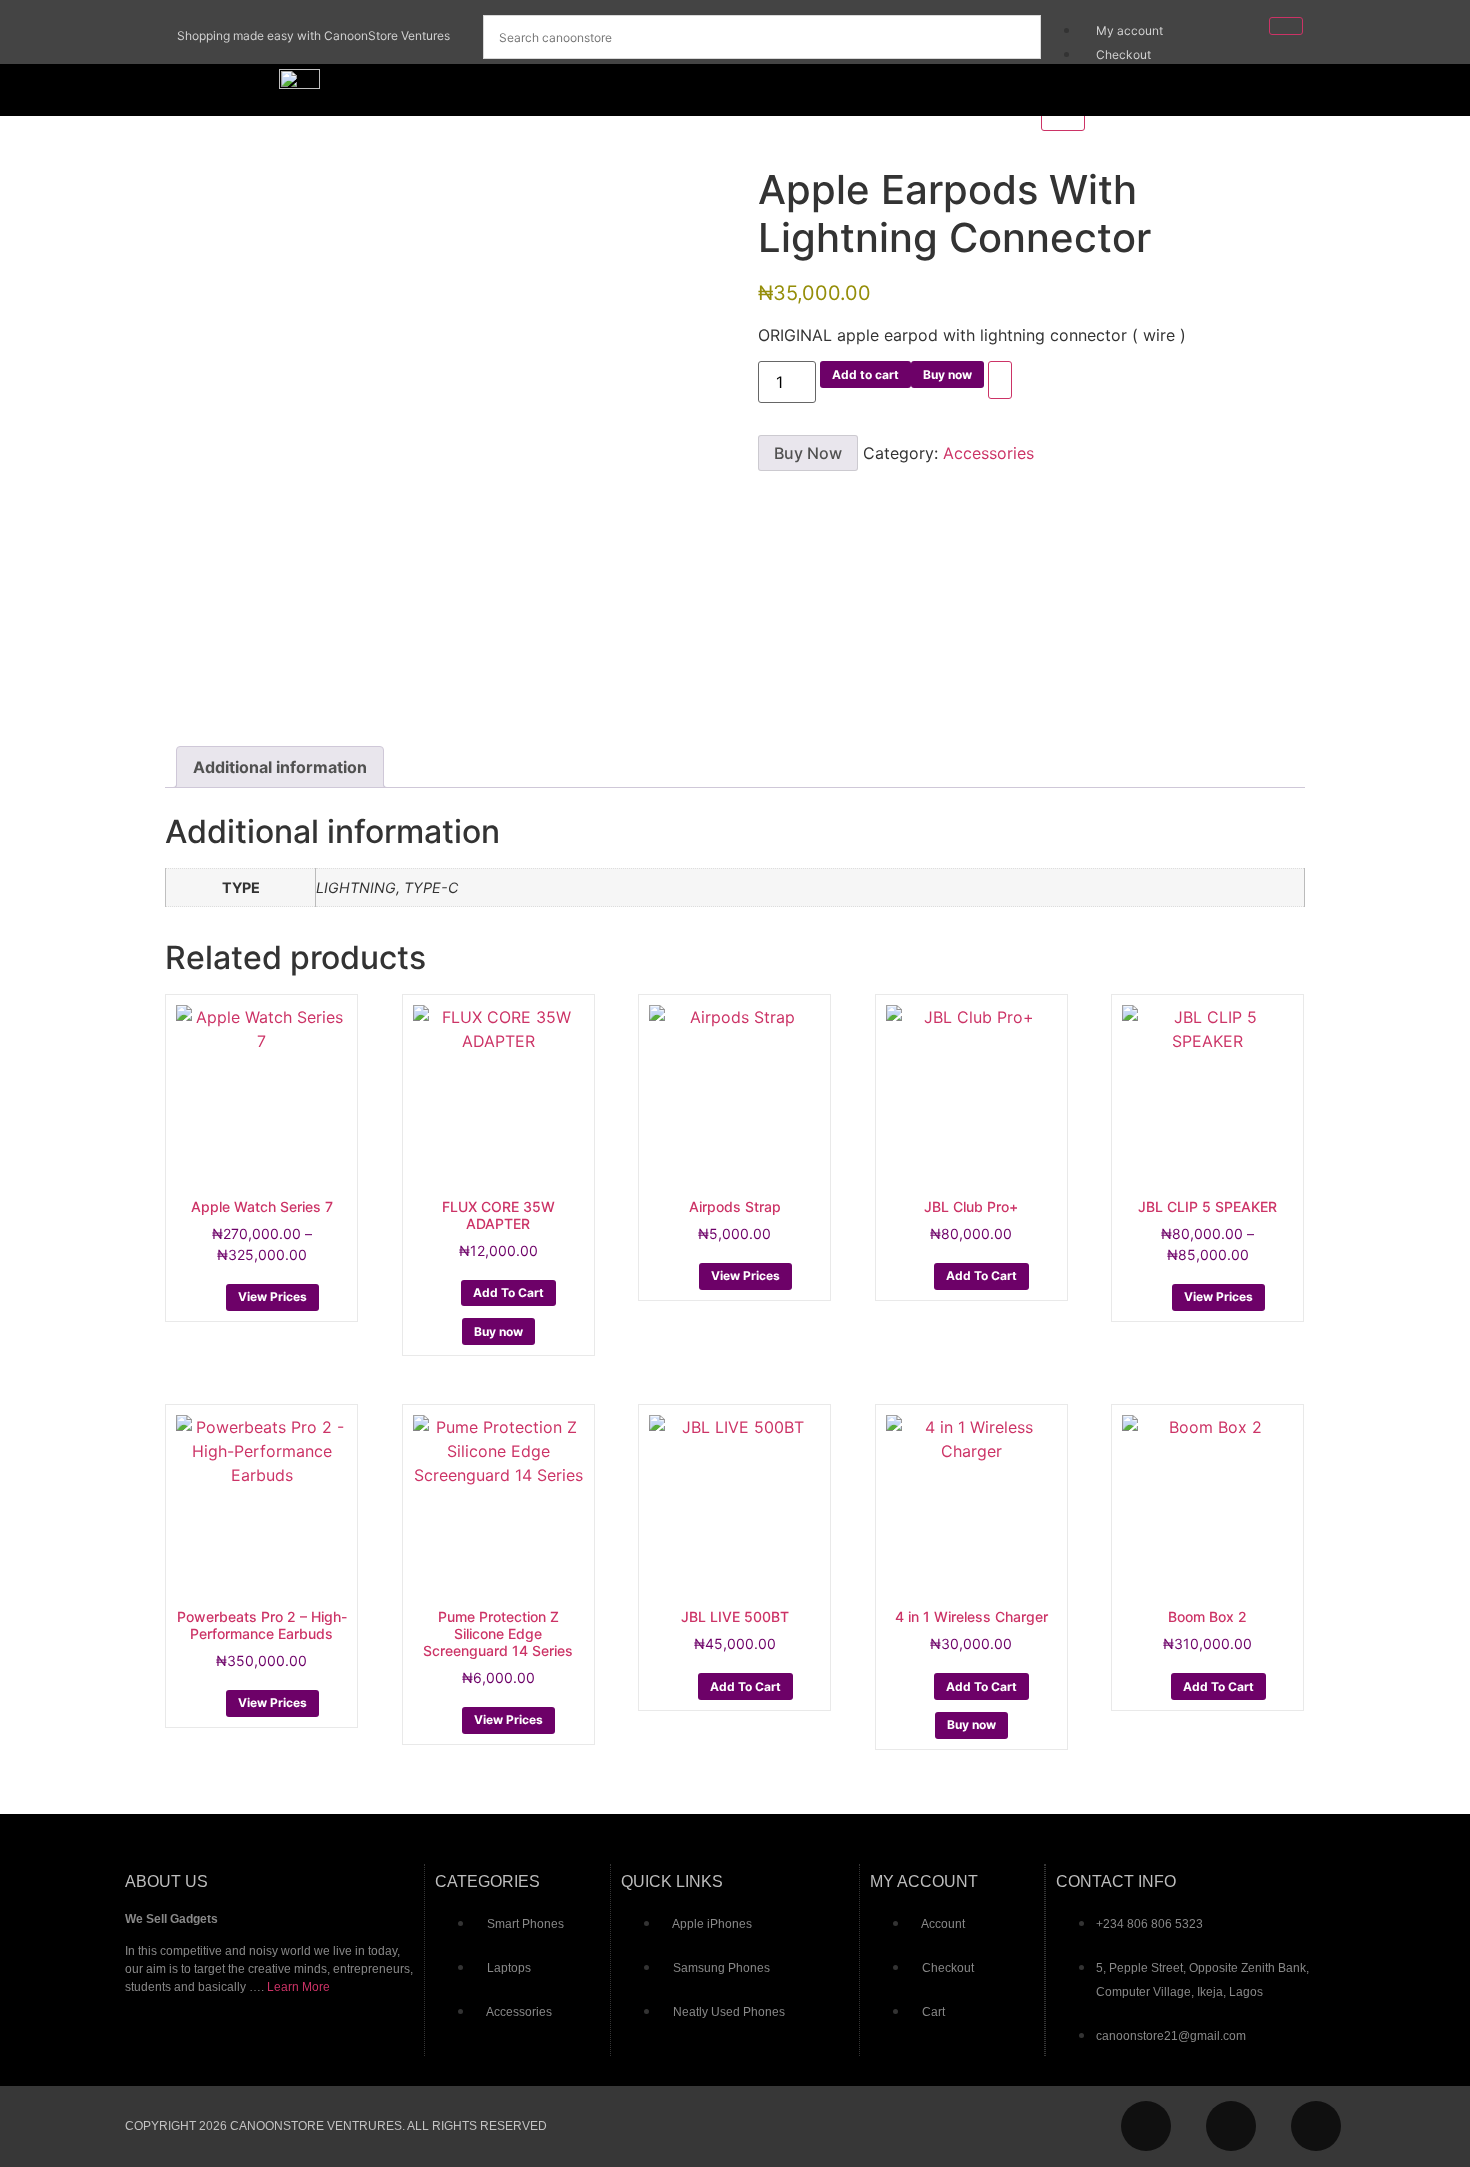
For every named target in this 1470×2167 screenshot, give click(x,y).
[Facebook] (1231, 2126)
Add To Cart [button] (508, 1292)
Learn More (298, 1987)
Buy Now (808, 453)
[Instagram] (1146, 2126)
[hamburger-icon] (1286, 26)
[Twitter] (1316, 2126)
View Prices (272, 1296)
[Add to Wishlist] (1000, 380)
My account (1129, 30)
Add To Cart (981, 1275)
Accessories (988, 453)
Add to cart (865, 374)
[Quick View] (215, 1295)
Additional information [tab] (280, 767)
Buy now (947, 374)
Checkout (1123, 54)
